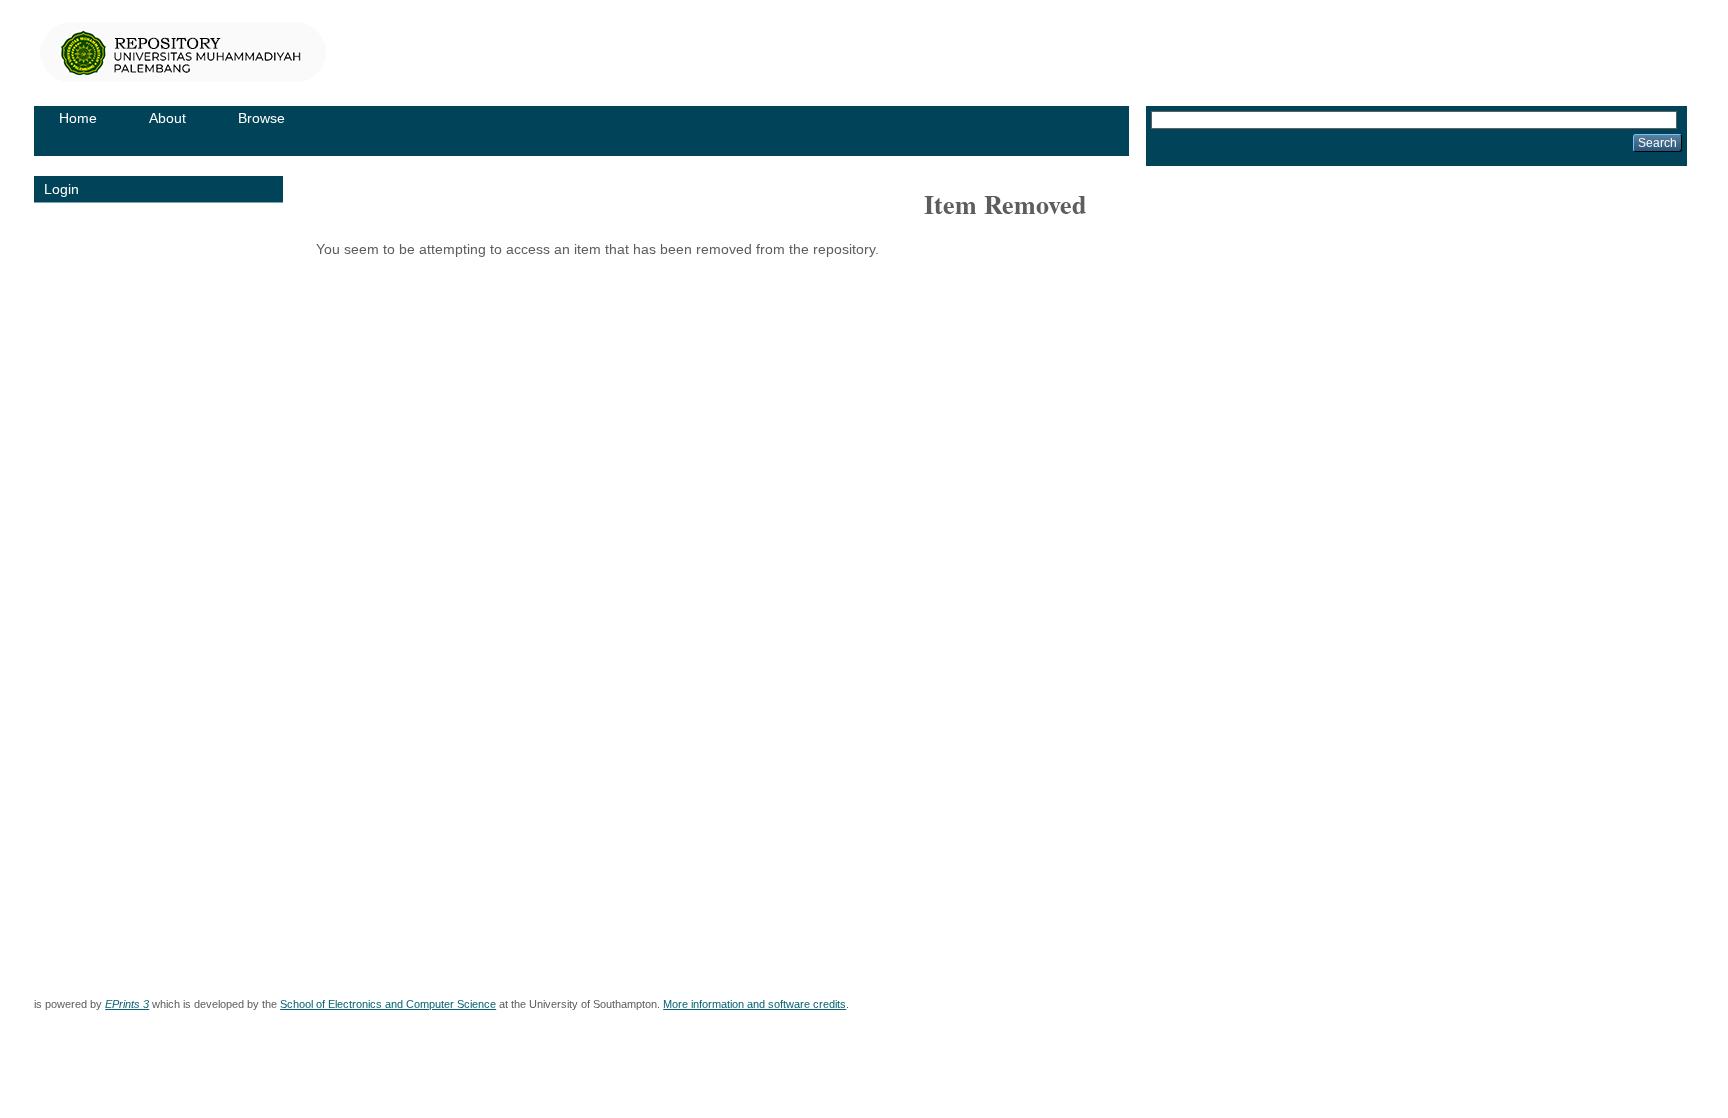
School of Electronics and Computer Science (388, 1004)
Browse (261, 118)
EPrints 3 (127, 1004)
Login (61, 189)
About (167, 118)
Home (78, 118)
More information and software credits (754, 1004)
